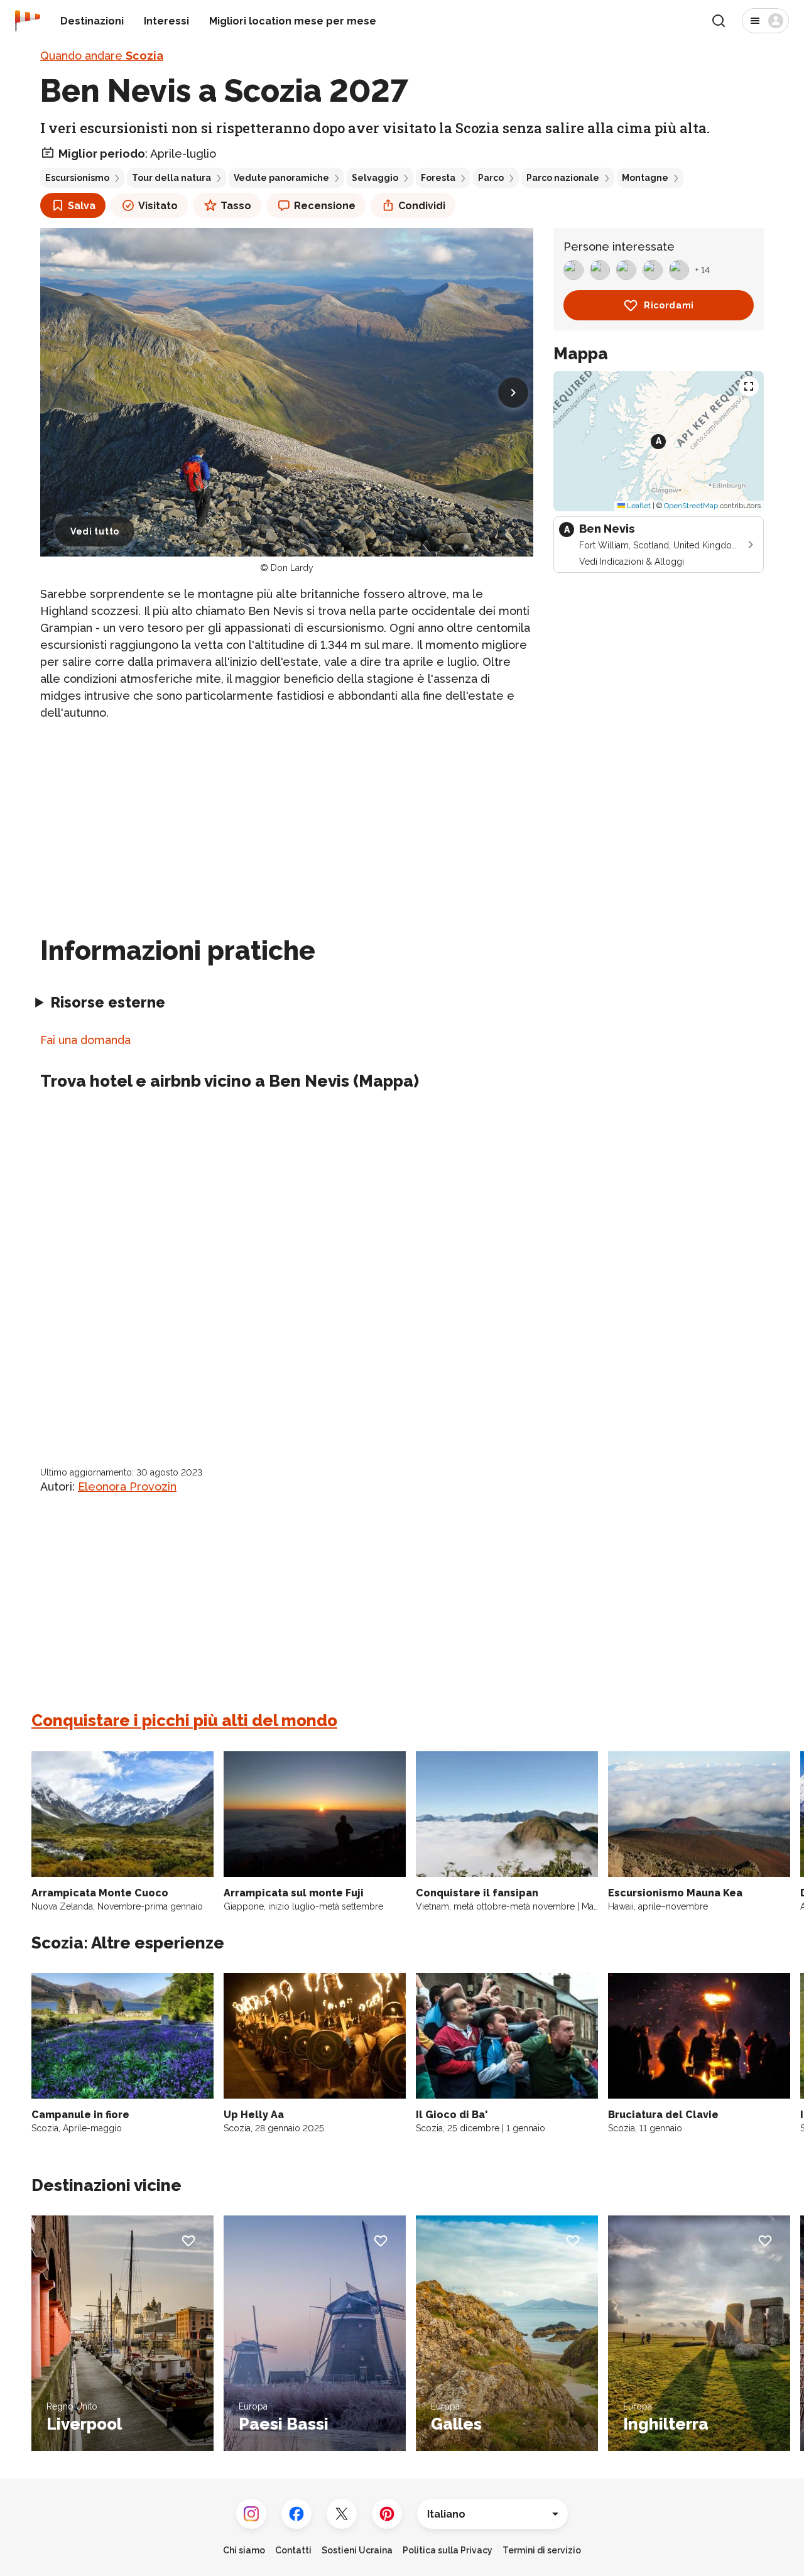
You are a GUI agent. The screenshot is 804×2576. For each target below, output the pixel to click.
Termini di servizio (542, 2550)
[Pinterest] (387, 2514)
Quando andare (102, 56)
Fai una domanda (85, 1040)
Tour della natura (171, 178)
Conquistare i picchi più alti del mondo (184, 1720)
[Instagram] (251, 2514)
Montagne (645, 178)
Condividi (422, 206)
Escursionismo (77, 178)
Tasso (236, 206)
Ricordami (669, 305)
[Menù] (765, 21)
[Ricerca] (719, 21)
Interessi (166, 21)
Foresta (438, 178)
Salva (82, 206)
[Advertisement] (287, 820)
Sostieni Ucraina (357, 2550)
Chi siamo (244, 2550)
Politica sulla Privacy (448, 2550)
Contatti (293, 2550)
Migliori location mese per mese (293, 21)
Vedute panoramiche (281, 178)
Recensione (325, 206)
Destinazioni (92, 21)
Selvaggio (375, 178)
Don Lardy (292, 568)
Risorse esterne (108, 1002)
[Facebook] (296, 2514)
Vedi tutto (95, 531)
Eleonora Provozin (127, 1486)
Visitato (158, 206)
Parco (491, 178)
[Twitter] (342, 2514)
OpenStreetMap (691, 506)
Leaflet (638, 506)
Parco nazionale (563, 178)
